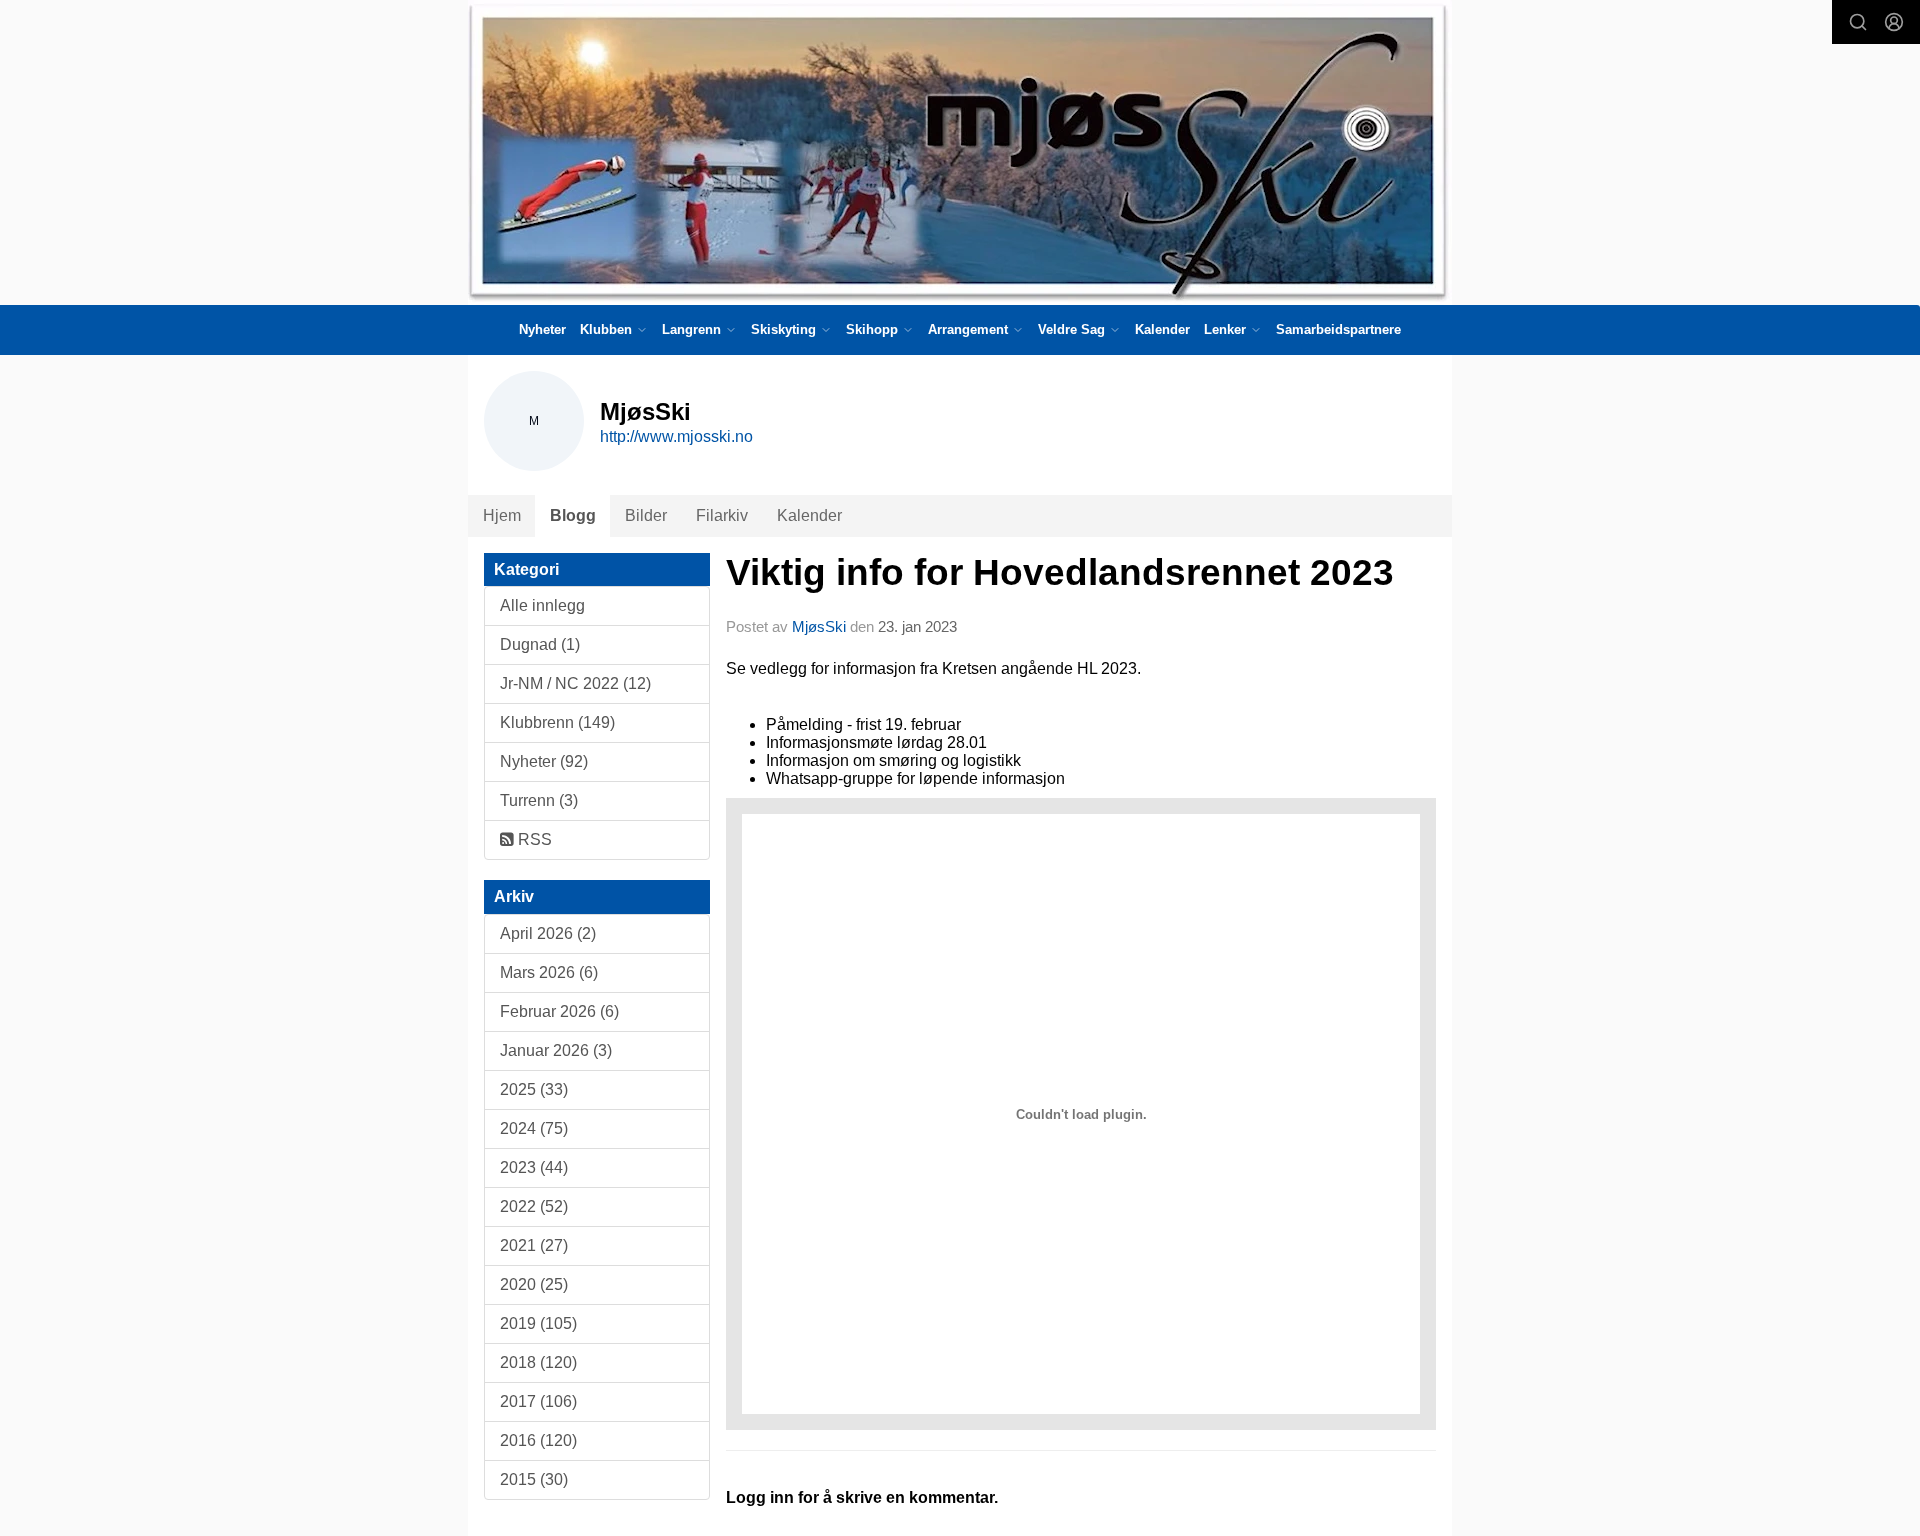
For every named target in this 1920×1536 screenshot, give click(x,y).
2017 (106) (538, 1401)
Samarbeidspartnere (1338, 329)
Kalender (1162, 329)
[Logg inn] (1894, 22)
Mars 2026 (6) (549, 972)
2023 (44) (534, 1167)
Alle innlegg (542, 605)
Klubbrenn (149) (557, 722)
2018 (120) (538, 1362)
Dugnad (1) (540, 644)
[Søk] (1858, 22)
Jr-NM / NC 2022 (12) (575, 683)
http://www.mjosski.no (676, 436)
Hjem (502, 515)
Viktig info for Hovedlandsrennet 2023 (1060, 572)
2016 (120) (538, 1440)
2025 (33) (534, 1089)
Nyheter (542, 329)
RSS (533, 839)
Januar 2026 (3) (556, 1050)
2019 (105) (538, 1323)
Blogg (573, 515)
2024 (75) (534, 1128)
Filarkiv (722, 515)
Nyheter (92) (544, 761)
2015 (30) (534, 1479)
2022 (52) (534, 1206)
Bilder (646, 515)
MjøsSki (819, 626)
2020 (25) (534, 1284)
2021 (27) (534, 1245)
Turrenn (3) (539, 800)
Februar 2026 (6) (559, 1011)
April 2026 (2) (548, 933)
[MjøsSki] (960, 152)
